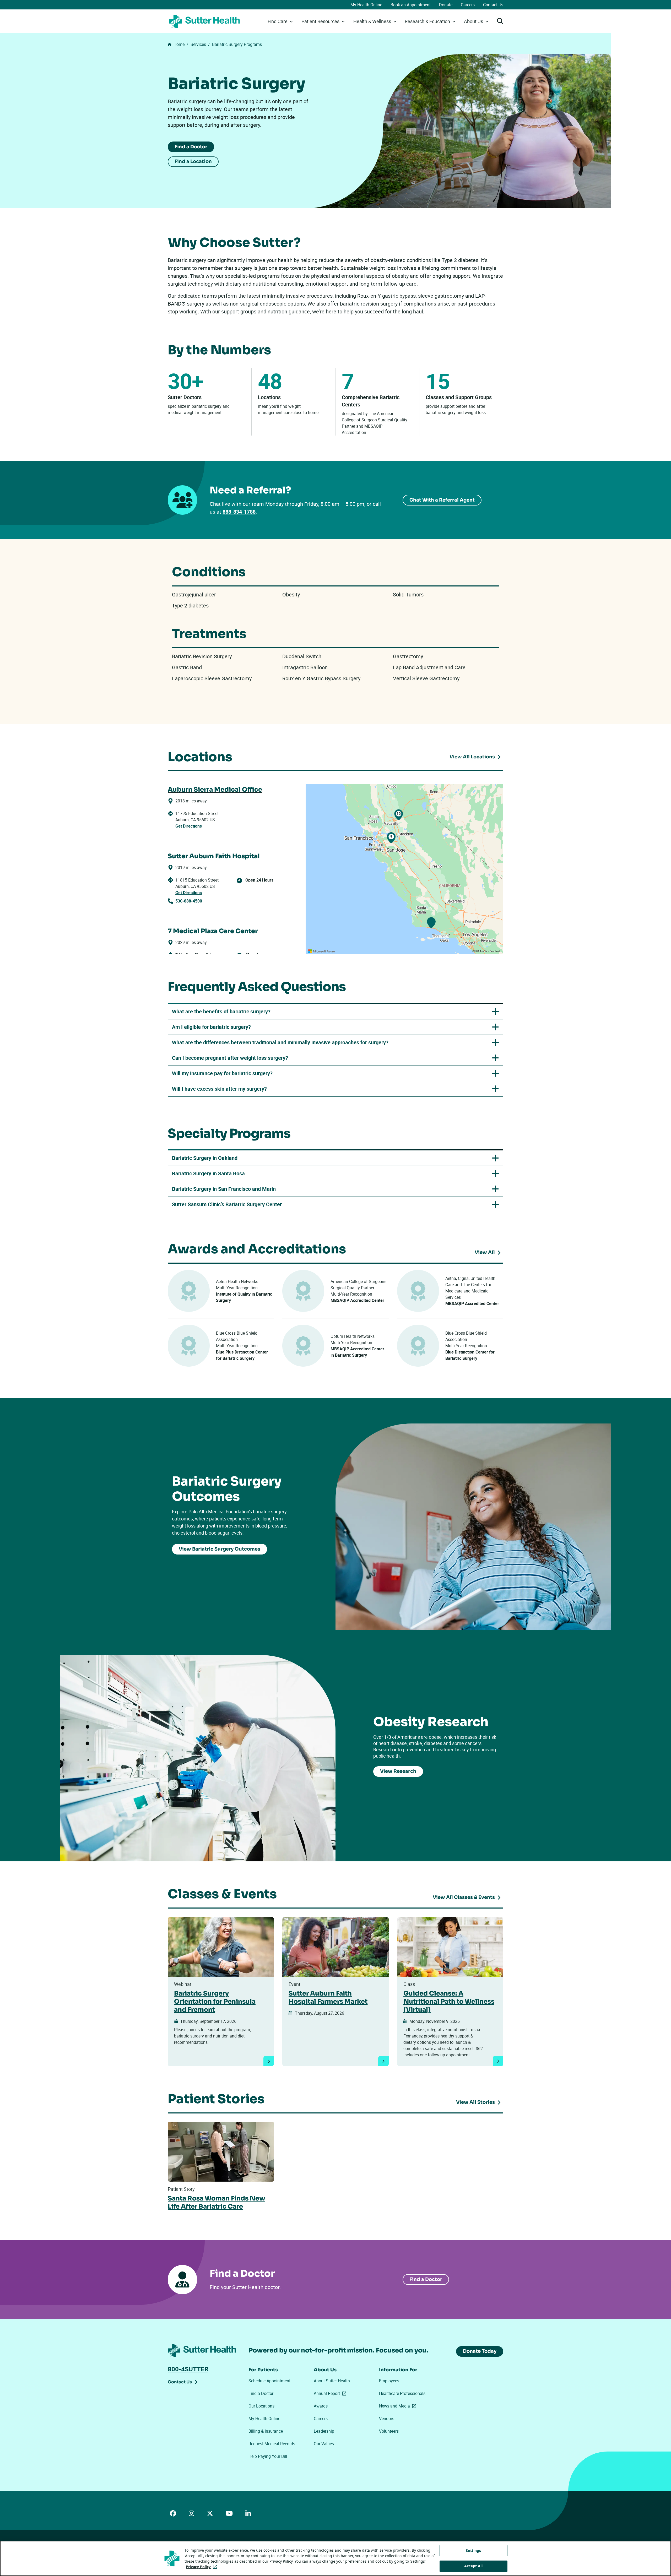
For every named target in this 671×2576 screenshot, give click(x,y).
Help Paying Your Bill (268, 2456)
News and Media (399, 2406)
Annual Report (331, 2393)
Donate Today (480, 2351)
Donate (446, 5)
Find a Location (193, 161)
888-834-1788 (239, 512)
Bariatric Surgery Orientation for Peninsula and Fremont (215, 2002)
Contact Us (493, 5)
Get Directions (189, 826)
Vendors (387, 2419)
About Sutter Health (332, 2381)
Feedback (495, 951)
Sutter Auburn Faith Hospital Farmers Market (328, 1998)
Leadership (324, 2431)
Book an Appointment (411, 5)
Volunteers (389, 2431)
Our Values (324, 2444)
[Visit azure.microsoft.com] (322, 951)
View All (489, 1253)
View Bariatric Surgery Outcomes (220, 1549)
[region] (404, 869)
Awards (321, 2406)
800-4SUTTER (188, 2369)
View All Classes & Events (464, 1897)
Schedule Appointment (269, 2381)
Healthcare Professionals (402, 2393)
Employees (389, 2381)
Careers (468, 5)
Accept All (473, 2566)
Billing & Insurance (266, 2431)
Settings (473, 2550)
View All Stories (475, 2102)
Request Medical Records (272, 2444)
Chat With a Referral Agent (442, 500)
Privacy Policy (202, 2567)
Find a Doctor (191, 147)
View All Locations (472, 757)
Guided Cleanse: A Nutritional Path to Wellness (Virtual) (449, 2002)
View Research (398, 1771)
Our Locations (261, 2406)
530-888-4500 (189, 901)
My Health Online (366, 5)
